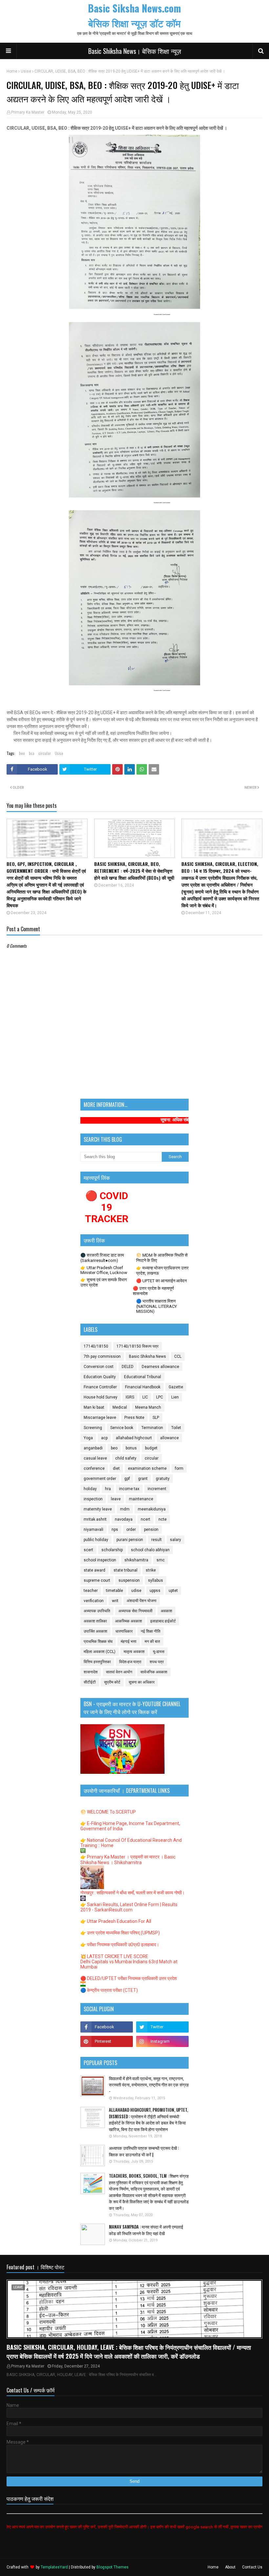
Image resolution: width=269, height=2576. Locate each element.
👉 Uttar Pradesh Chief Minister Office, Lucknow (104, 1270)
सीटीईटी (90, 1682)
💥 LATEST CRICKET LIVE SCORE (114, 1956)
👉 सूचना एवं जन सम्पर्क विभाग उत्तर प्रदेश (104, 1282)
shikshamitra (136, 1560)
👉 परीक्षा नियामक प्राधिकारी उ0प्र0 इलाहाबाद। (120, 1945)
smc (161, 1560)
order (131, 1530)
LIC (145, 1397)
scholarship (112, 1550)
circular (45, 753)
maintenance (141, 1499)
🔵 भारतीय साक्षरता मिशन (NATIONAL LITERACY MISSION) (156, 1306)
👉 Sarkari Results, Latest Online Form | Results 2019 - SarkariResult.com (129, 1907)
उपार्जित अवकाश (95, 1631)
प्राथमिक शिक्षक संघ (98, 1641)
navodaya (124, 1519)
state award (94, 1570)
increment (157, 1489)
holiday (90, 1489)
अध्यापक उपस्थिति (97, 1611)
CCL (178, 1356)
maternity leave (98, 1509)
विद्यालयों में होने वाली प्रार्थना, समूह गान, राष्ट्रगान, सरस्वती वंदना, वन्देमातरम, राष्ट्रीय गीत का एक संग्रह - (149, 2085)
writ (115, 1601)
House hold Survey (101, 1397)
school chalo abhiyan (150, 1550)
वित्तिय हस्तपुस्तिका (97, 1662)
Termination (152, 1428)
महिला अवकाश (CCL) (100, 1652)
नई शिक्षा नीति (151, 1631)
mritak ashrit (95, 1519)
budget (151, 1448)
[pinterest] (107, 2041)
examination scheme (147, 1468)
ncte (163, 1519)
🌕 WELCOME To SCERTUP (108, 1812)
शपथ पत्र (157, 1662)
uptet (173, 1591)
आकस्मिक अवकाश (129, 1621)
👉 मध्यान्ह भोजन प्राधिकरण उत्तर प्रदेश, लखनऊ (162, 1271)
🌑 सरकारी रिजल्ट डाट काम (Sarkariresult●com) (102, 1258)
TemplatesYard (54, 2567)
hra (108, 1489)
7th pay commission (102, 1356)
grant (143, 1479)
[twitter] (162, 2027)
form (179, 1468)
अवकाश (166, 1611)
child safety (126, 1458)
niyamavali (93, 1530)
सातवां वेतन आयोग (119, 1672)
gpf (127, 1479)
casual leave (95, 1458)
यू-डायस (159, 1652)
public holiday (96, 1540)
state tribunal (125, 1570)
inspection (93, 1499)
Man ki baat (94, 1407)
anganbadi (93, 1448)
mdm (125, 1509)
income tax (129, 1489)
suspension (129, 1580)
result (156, 1540)
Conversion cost (99, 1367)
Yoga (88, 1438)
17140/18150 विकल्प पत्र (137, 1346)
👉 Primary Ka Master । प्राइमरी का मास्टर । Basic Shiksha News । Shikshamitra (128, 1860)
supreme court (97, 1580)
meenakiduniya (152, 1509)
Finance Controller (100, 1387)
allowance (169, 1438)
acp (104, 1438)
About (230, 2567)
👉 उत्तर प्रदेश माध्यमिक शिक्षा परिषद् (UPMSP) (120, 1933)
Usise (26, 71)
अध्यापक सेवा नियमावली (135, 1611)
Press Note (134, 1418)
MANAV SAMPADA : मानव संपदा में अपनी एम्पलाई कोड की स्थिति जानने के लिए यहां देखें (146, 2230)
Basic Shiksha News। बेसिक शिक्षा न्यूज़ (135, 51)
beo (22, 753)
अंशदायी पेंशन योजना (142, 1601)
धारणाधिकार (124, 1631)
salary (176, 1540)
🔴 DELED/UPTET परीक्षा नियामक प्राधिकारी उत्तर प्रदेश (129, 1978)
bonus (131, 1448)
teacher (91, 1591)
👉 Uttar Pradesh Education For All (116, 1921)
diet (116, 1468)
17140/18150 (96, 1346)
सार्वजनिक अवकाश (154, 1672)
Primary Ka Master (28, 112)
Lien (175, 1397)
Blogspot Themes (113, 2567)
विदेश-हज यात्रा (130, 1662)
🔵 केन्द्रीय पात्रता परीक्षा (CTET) (109, 1990)
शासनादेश (91, 1672)
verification (94, 1601)
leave (116, 1499)
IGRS (130, 1397)
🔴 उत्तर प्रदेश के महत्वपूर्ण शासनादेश (153, 1291)
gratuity (163, 1479)
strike (151, 1570)
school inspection (100, 1560)
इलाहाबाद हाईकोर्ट (163, 1621)
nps (115, 1530)
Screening (93, 1428)
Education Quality (100, 1377)
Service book (122, 1428)
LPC (160, 1397)
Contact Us (252, 2567)
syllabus (155, 1580)
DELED (128, 1367)
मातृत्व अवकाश (134, 1652)
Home (12, 71)
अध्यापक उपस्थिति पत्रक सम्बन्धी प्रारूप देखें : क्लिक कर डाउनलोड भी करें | (144, 2151)
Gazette (176, 1387)
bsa (32, 753)
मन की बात (152, 1641)
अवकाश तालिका (95, 1621)
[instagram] (162, 2041)
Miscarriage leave (100, 1418)
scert (88, 1550)
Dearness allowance (160, 1367)
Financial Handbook (143, 1387)
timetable (114, 1591)
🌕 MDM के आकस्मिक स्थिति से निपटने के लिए (162, 1258)
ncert (145, 1519)
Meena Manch (148, 1407)
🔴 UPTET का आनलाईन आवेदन (161, 1281)
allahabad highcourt (134, 1438)
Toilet (176, 1428)
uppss (155, 1591)
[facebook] (107, 2027)
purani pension (130, 1540)
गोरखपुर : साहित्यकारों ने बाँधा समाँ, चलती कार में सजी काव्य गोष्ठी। (133, 1893)
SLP (156, 1418)
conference (94, 1468)
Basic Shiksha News (147, 1356)
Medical (120, 1407)
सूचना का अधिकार (142, 1682)
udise (136, 1591)
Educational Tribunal (143, 1377)
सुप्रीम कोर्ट (112, 1682)
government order (100, 1479)
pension (151, 1530)
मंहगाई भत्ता (129, 1641)
